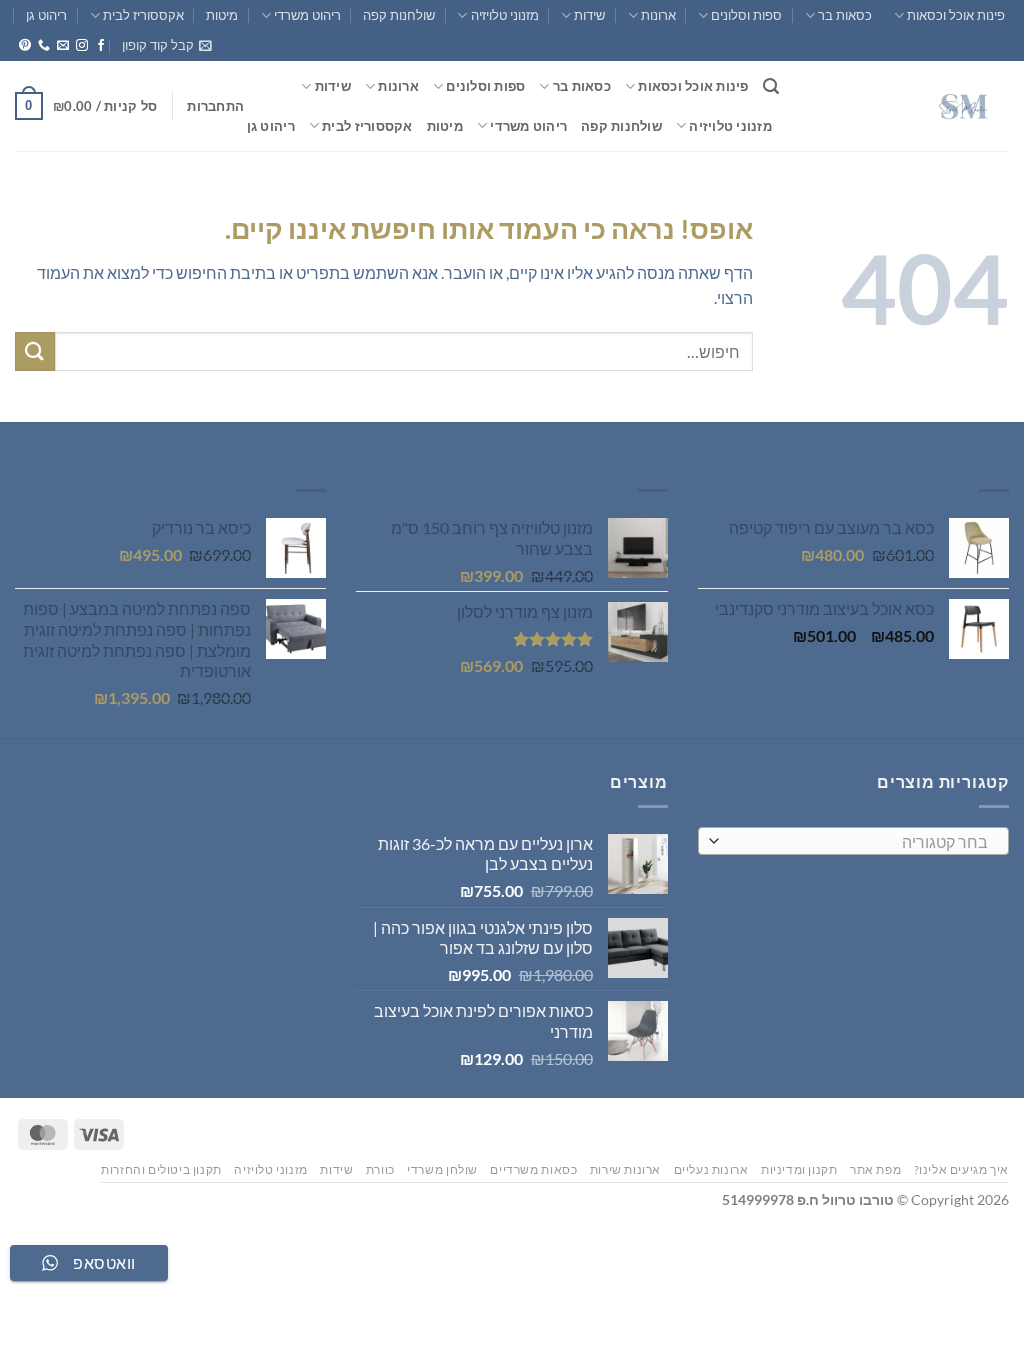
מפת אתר (875, 1169)
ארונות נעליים (711, 1169)
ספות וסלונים (746, 15)
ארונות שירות (625, 1169)
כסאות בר (845, 15)
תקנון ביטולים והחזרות (161, 1169)
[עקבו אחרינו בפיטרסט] (25, 46)
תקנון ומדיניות (799, 1169)
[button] (167, 45)
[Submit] (35, 351)
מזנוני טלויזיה (504, 15)
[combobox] (853, 841)
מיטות (222, 15)
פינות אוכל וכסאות (956, 15)
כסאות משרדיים (533, 1169)
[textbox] (858, 842)
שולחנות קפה (399, 15)
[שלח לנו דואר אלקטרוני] (63, 46)
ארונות (658, 15)
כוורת (380, 1169)
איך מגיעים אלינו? (961, 1169)
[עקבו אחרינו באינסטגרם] (82, 46)
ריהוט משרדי (307, 15)
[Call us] (44, 46)
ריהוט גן (46, 15)
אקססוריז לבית (143, 15)
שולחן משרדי (442, 1169)
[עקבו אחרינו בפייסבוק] (101, 46)
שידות (589, 15)
